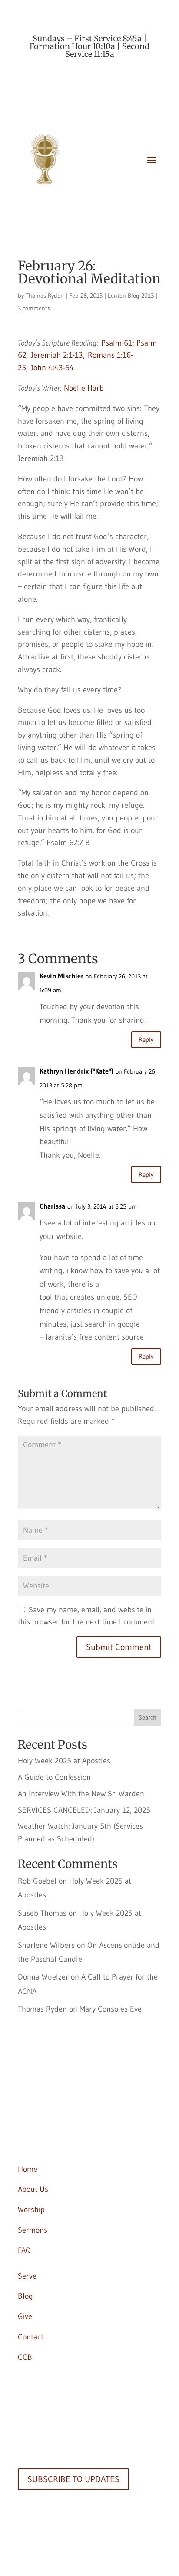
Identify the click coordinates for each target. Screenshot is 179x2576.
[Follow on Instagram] (25, 2140)
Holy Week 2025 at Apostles (64, 1761)
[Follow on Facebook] (25, 2109)
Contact (31, 2337)
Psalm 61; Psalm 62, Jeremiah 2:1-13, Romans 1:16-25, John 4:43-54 (87, 356)
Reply (146, 1039)
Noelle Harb (84, 388)
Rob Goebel (37, 1881)
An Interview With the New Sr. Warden (81, 1794)
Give (25, 2316)
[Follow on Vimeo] (60, 2140)
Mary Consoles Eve (111, 2009)
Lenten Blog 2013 (131, 296)
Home (28, 2169)
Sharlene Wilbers (46, 1945)
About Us (33, 2189)
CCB (25, 2357)
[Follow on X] (42, 2109)
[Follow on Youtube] (42, 2140)
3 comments (34, 308)
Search (148, 1717)
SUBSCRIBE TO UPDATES (73, 2479)
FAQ (24, 2250)
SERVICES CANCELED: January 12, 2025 (84, 1810)
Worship (31, 2210)
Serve (27, 2276)
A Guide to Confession (54, 1777)
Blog (25, 2296)
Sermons (33, 2230)
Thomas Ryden (45, 296)
